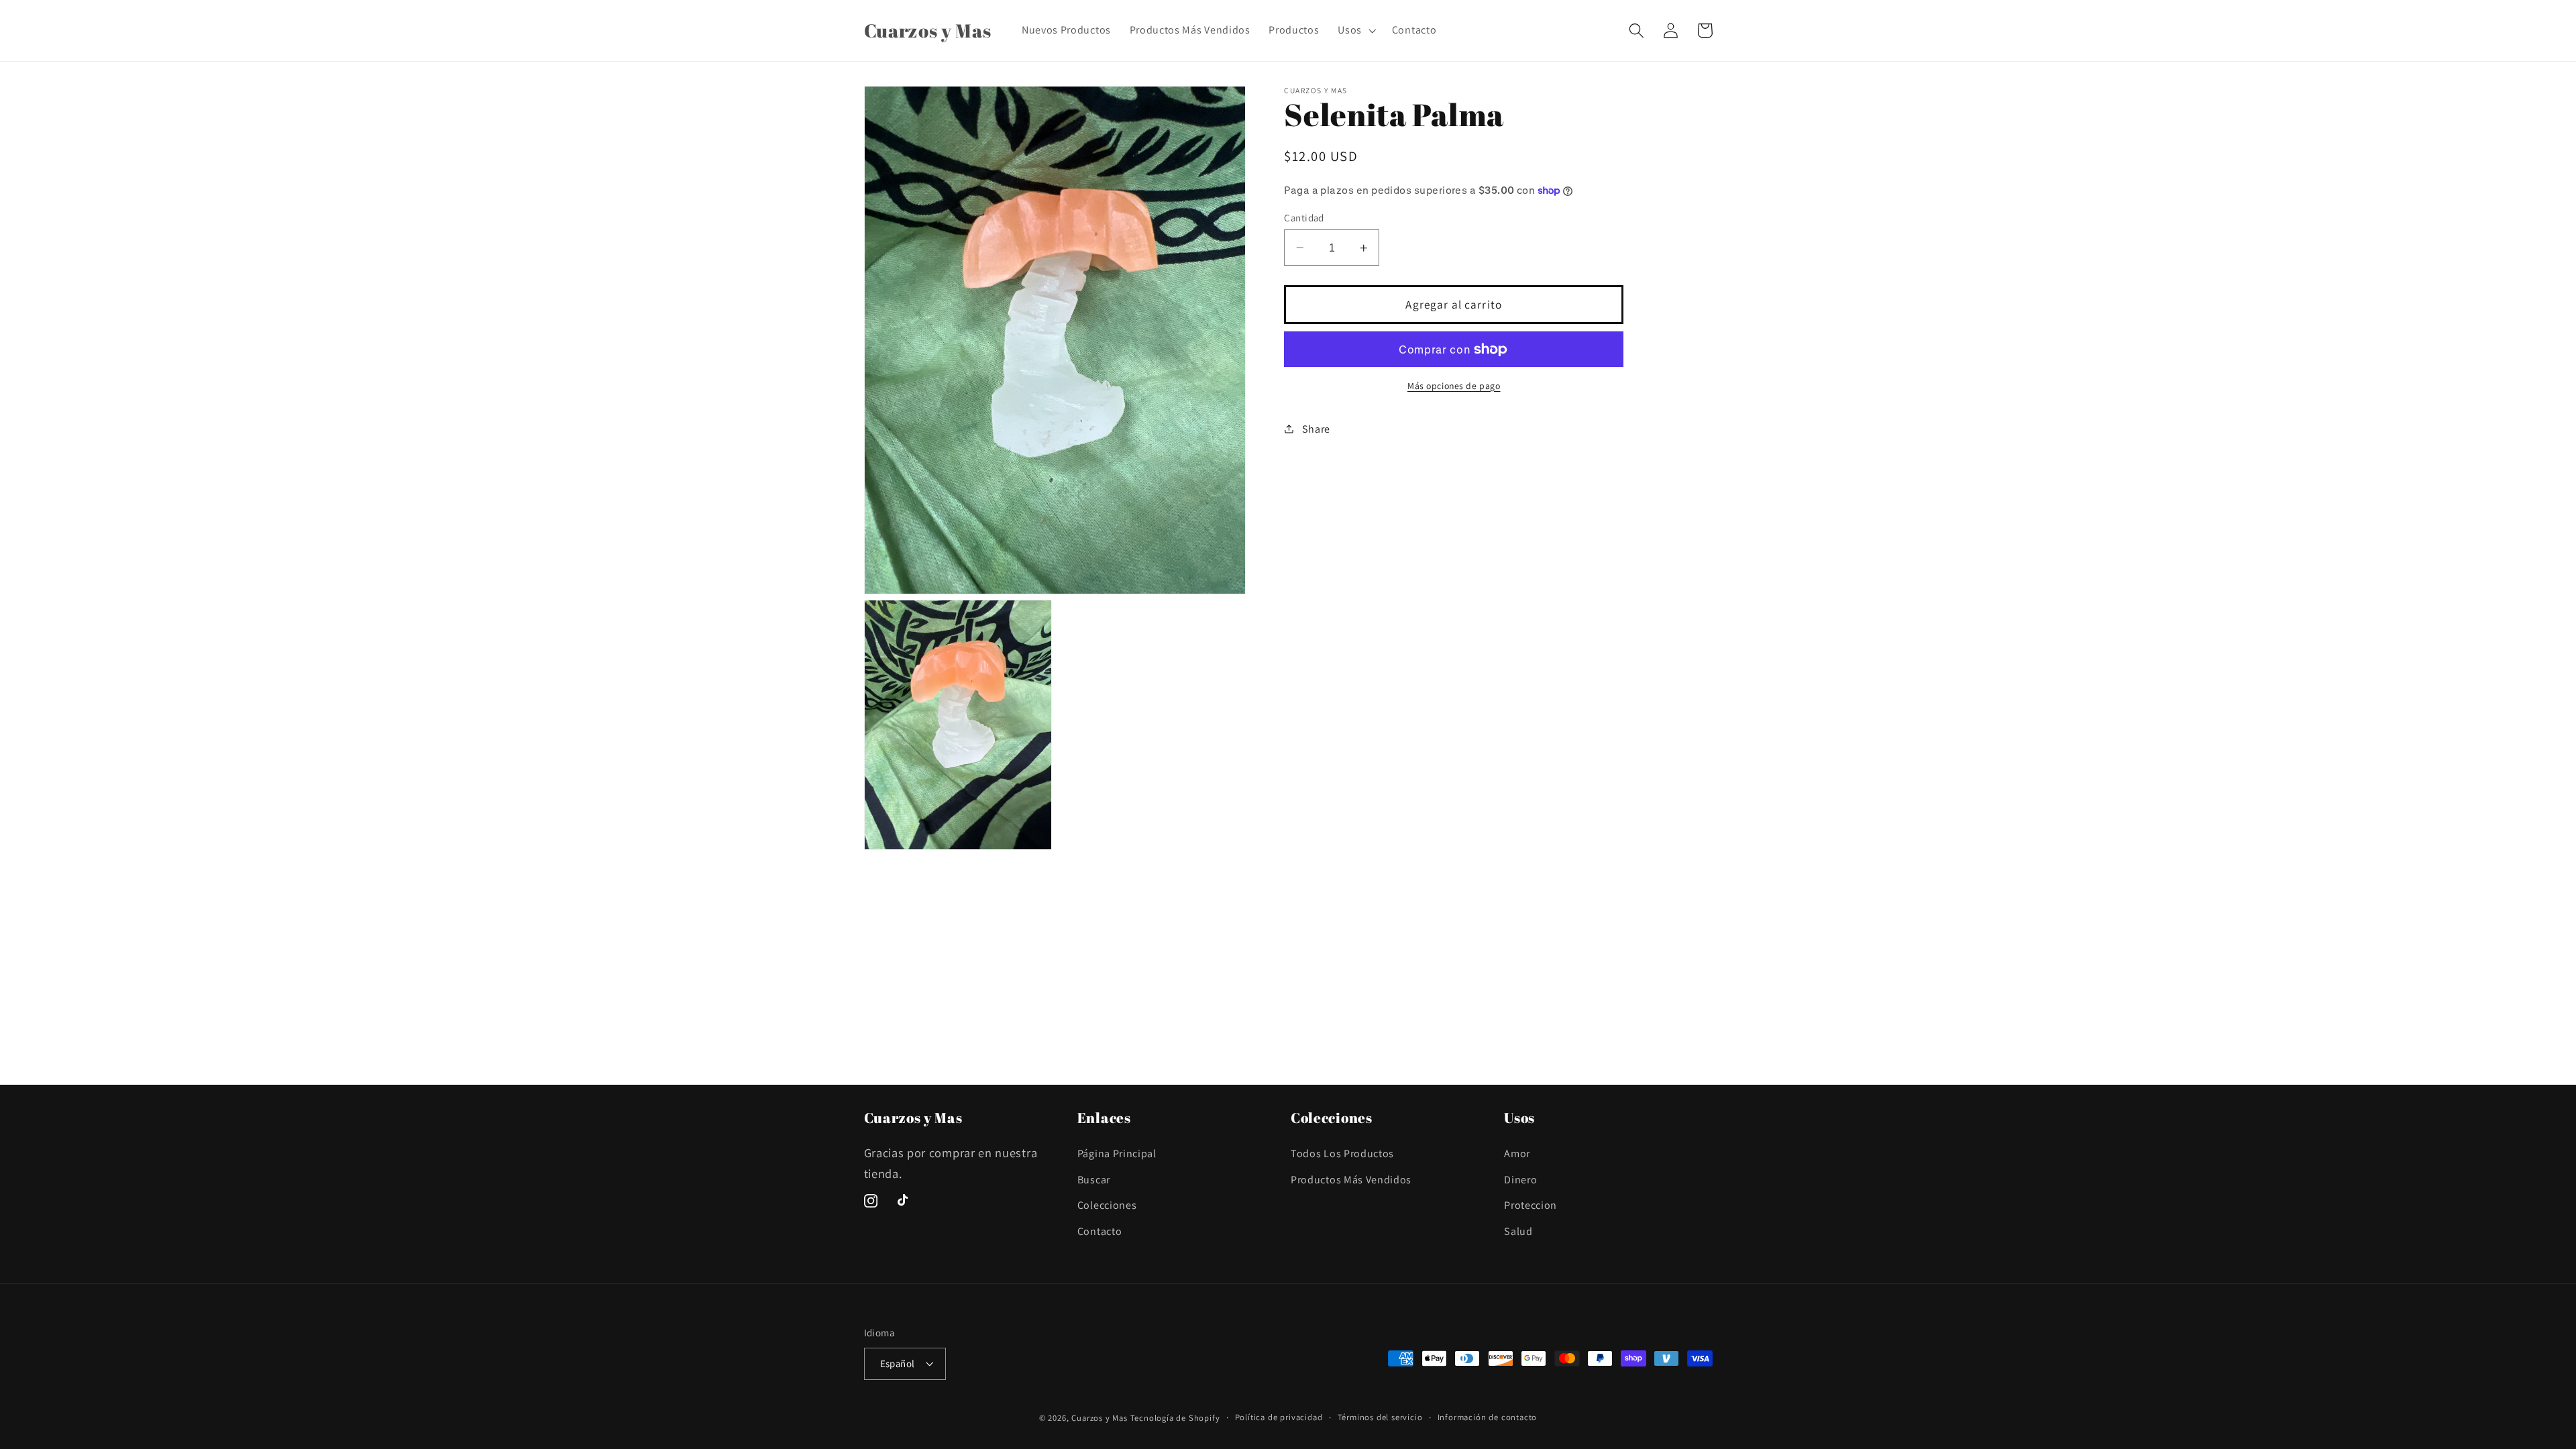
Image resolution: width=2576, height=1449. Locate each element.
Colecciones (1107, 1205)
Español (898, 1363)
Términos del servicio (1380, 1417)
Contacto (1100, 1231)
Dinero (1520, 1180)
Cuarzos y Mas (1099, 1418)
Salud (1518, 1231)
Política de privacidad (1279, 1417)
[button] (1355, 30)
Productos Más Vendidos (1351, 1180)
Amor (1517, 1153)
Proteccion (1531, 1205)
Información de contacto (1488, 1417)
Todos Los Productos (1342, 1153)
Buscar (1094, 1180)
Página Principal (1117, 1153)
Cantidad (1304, 218)
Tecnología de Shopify (1175, 1418)
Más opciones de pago (1454, 386)
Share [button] (1316, 429)
